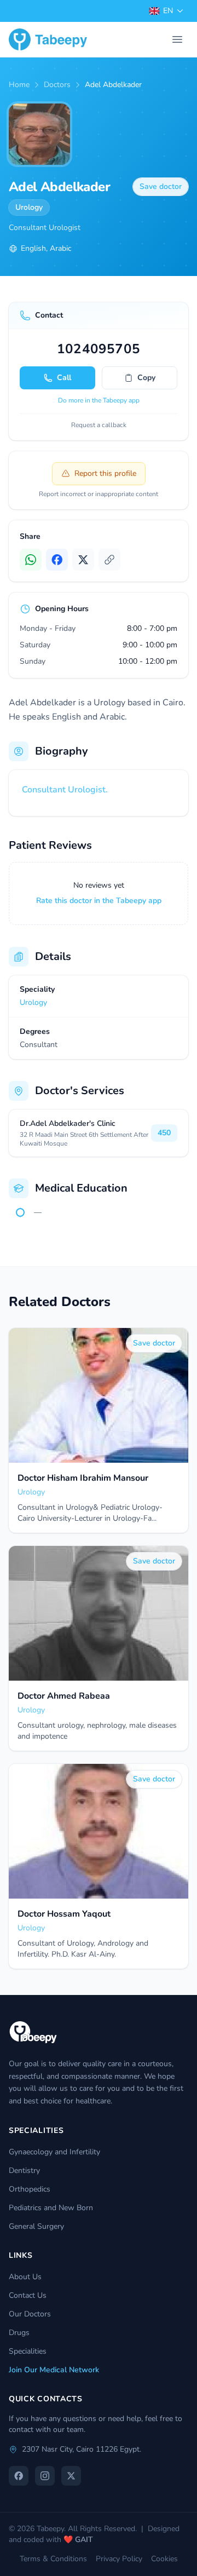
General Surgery (36, 2226)
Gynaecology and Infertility (54, 2152)
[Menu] (177, 39)
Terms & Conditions (53, 2559)
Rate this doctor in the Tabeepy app (99, 901)
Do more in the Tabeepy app (99, 400)
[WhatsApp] (31, 560)
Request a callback (99, 425)
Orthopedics (30, 2189)
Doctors (57, 85)
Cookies (164, 2559)
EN (168, 11)
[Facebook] (57, 560)
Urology (29, 207)
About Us (25, 2277)
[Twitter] (83, 560)
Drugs (19, 2333)
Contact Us (28, 2295)
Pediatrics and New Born (51, 2208)
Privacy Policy (119, 2559)
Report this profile (105, 473)
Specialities (28, 2351)
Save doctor (161, 186)
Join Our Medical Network (54, 2370)
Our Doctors (30, 2314)
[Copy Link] (109, 560)
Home (19, 85)
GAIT (84, 2540)
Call (64, 378)
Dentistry (24, 2170)
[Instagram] (45, 2476)
